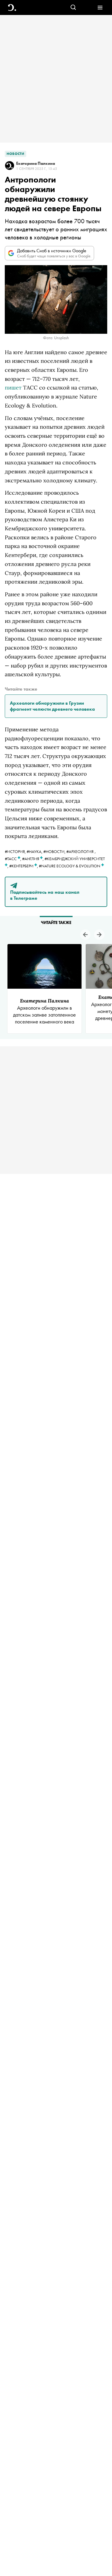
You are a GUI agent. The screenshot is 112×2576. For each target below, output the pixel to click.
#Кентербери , (24, 866)
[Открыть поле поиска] (73, 8)
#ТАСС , (13, 859)
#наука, (35, 851)
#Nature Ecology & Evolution (70, 866)
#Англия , (33, 859)
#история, (16, 851)
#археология (80, 851)
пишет (13, 388)
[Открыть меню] (100, 8)
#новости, (55, 851)
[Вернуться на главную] (12, 8)
